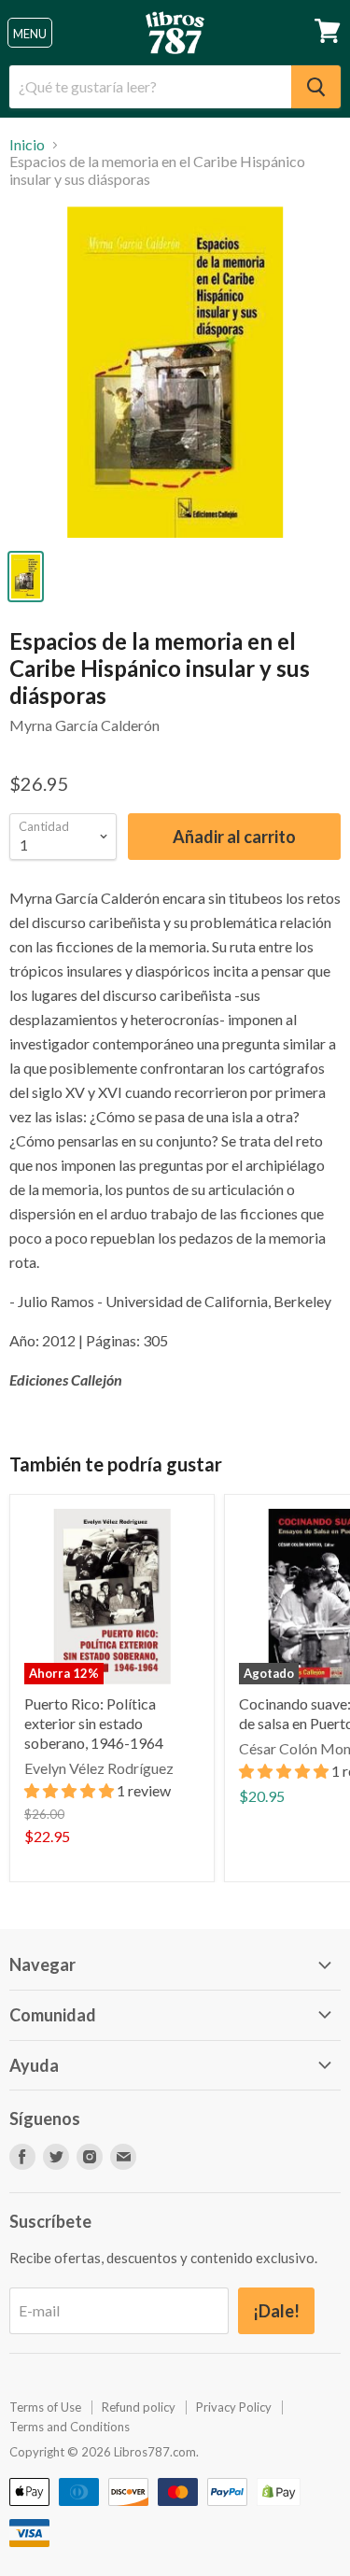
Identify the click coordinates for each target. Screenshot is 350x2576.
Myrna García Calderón (84, 725)
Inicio (27, 145)
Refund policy (139, 2407)
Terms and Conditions (70, 2427)
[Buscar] (316, 87)
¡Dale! (276, 2311)
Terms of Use (45, 2407)
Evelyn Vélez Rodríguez (99, 1768)
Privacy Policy (234, 2407)
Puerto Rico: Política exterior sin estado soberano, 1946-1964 (94, 1723)
